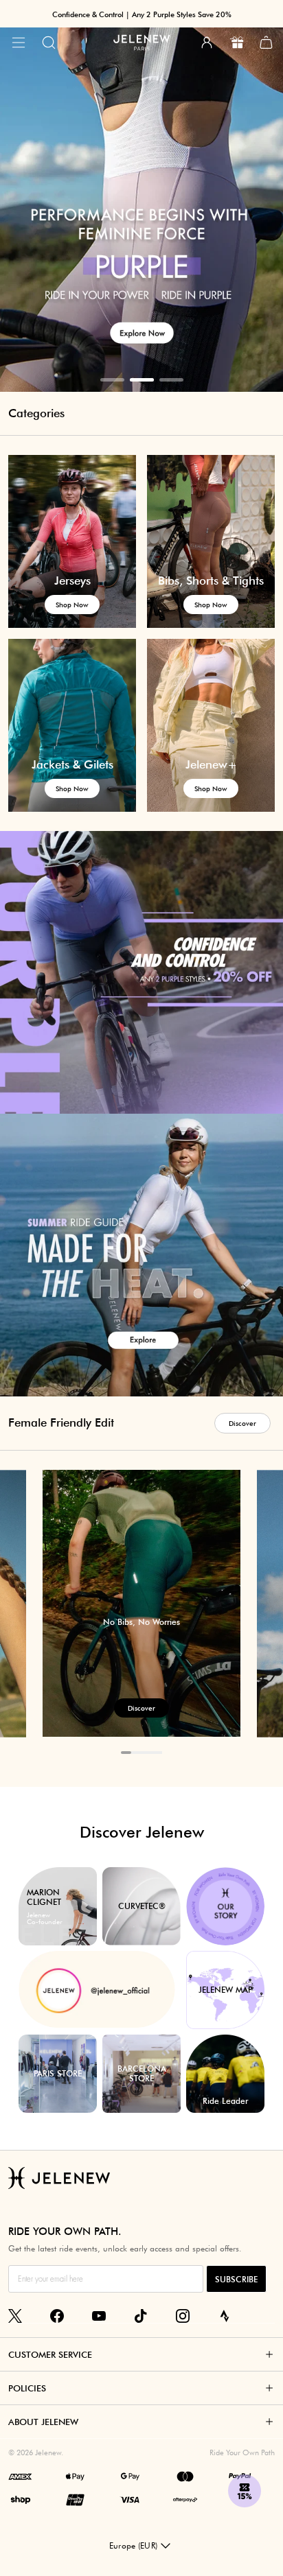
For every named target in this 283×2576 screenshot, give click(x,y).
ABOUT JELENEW (43, 2422)
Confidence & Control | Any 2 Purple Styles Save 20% (142, 14)
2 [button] (142, 380)
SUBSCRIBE (236, 2279)
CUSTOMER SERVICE (50, 2354)
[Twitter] (15, 2316)
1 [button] (112, 380)
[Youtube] (99, 2316)
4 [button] (157, 1753)
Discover (242, 1423)
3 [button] (171, 380)
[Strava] (225, 2316)
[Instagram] (183, 2316)
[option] (141, 196)
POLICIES (27, 2388)
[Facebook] (57, 2316)
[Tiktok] (141, 2316)
